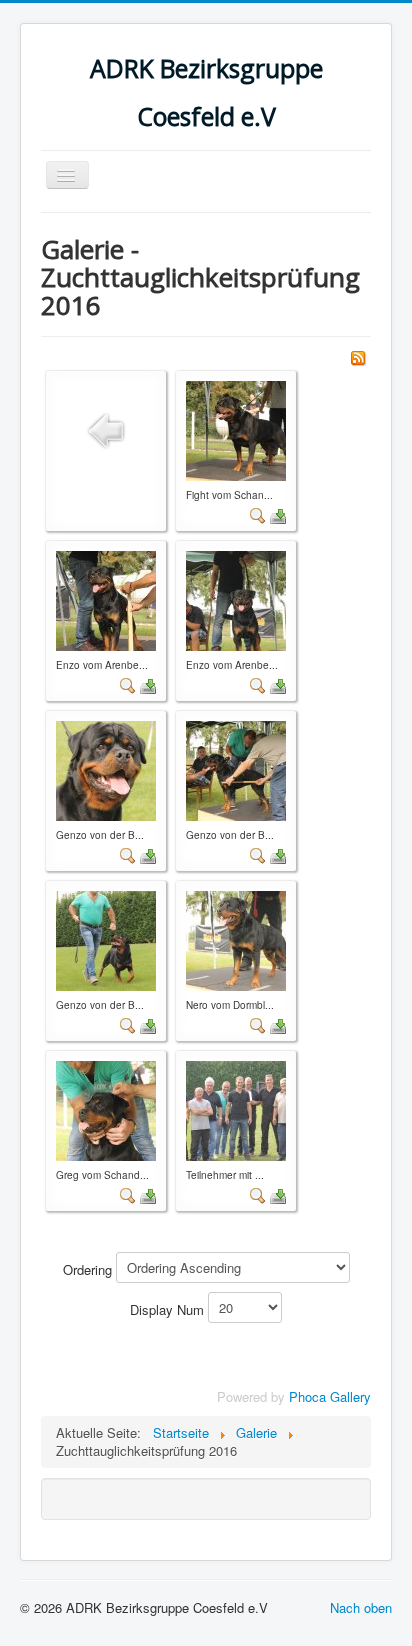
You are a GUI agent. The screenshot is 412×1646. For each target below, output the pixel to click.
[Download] (278, 514)
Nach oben (361, 1607)
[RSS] (358, 355)
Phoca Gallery (330, 1396)
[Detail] (258, 514)
